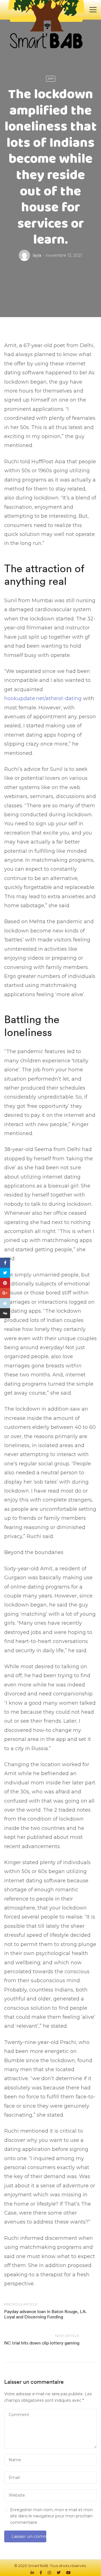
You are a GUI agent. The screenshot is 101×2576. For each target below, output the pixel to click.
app (51, 79)
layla (37, 255)
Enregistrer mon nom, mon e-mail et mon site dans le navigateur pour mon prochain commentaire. (51, 2516)
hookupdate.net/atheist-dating (43, 698)
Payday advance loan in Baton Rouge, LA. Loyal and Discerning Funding (45, 2314)
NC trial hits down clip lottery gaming (42, 2343)
